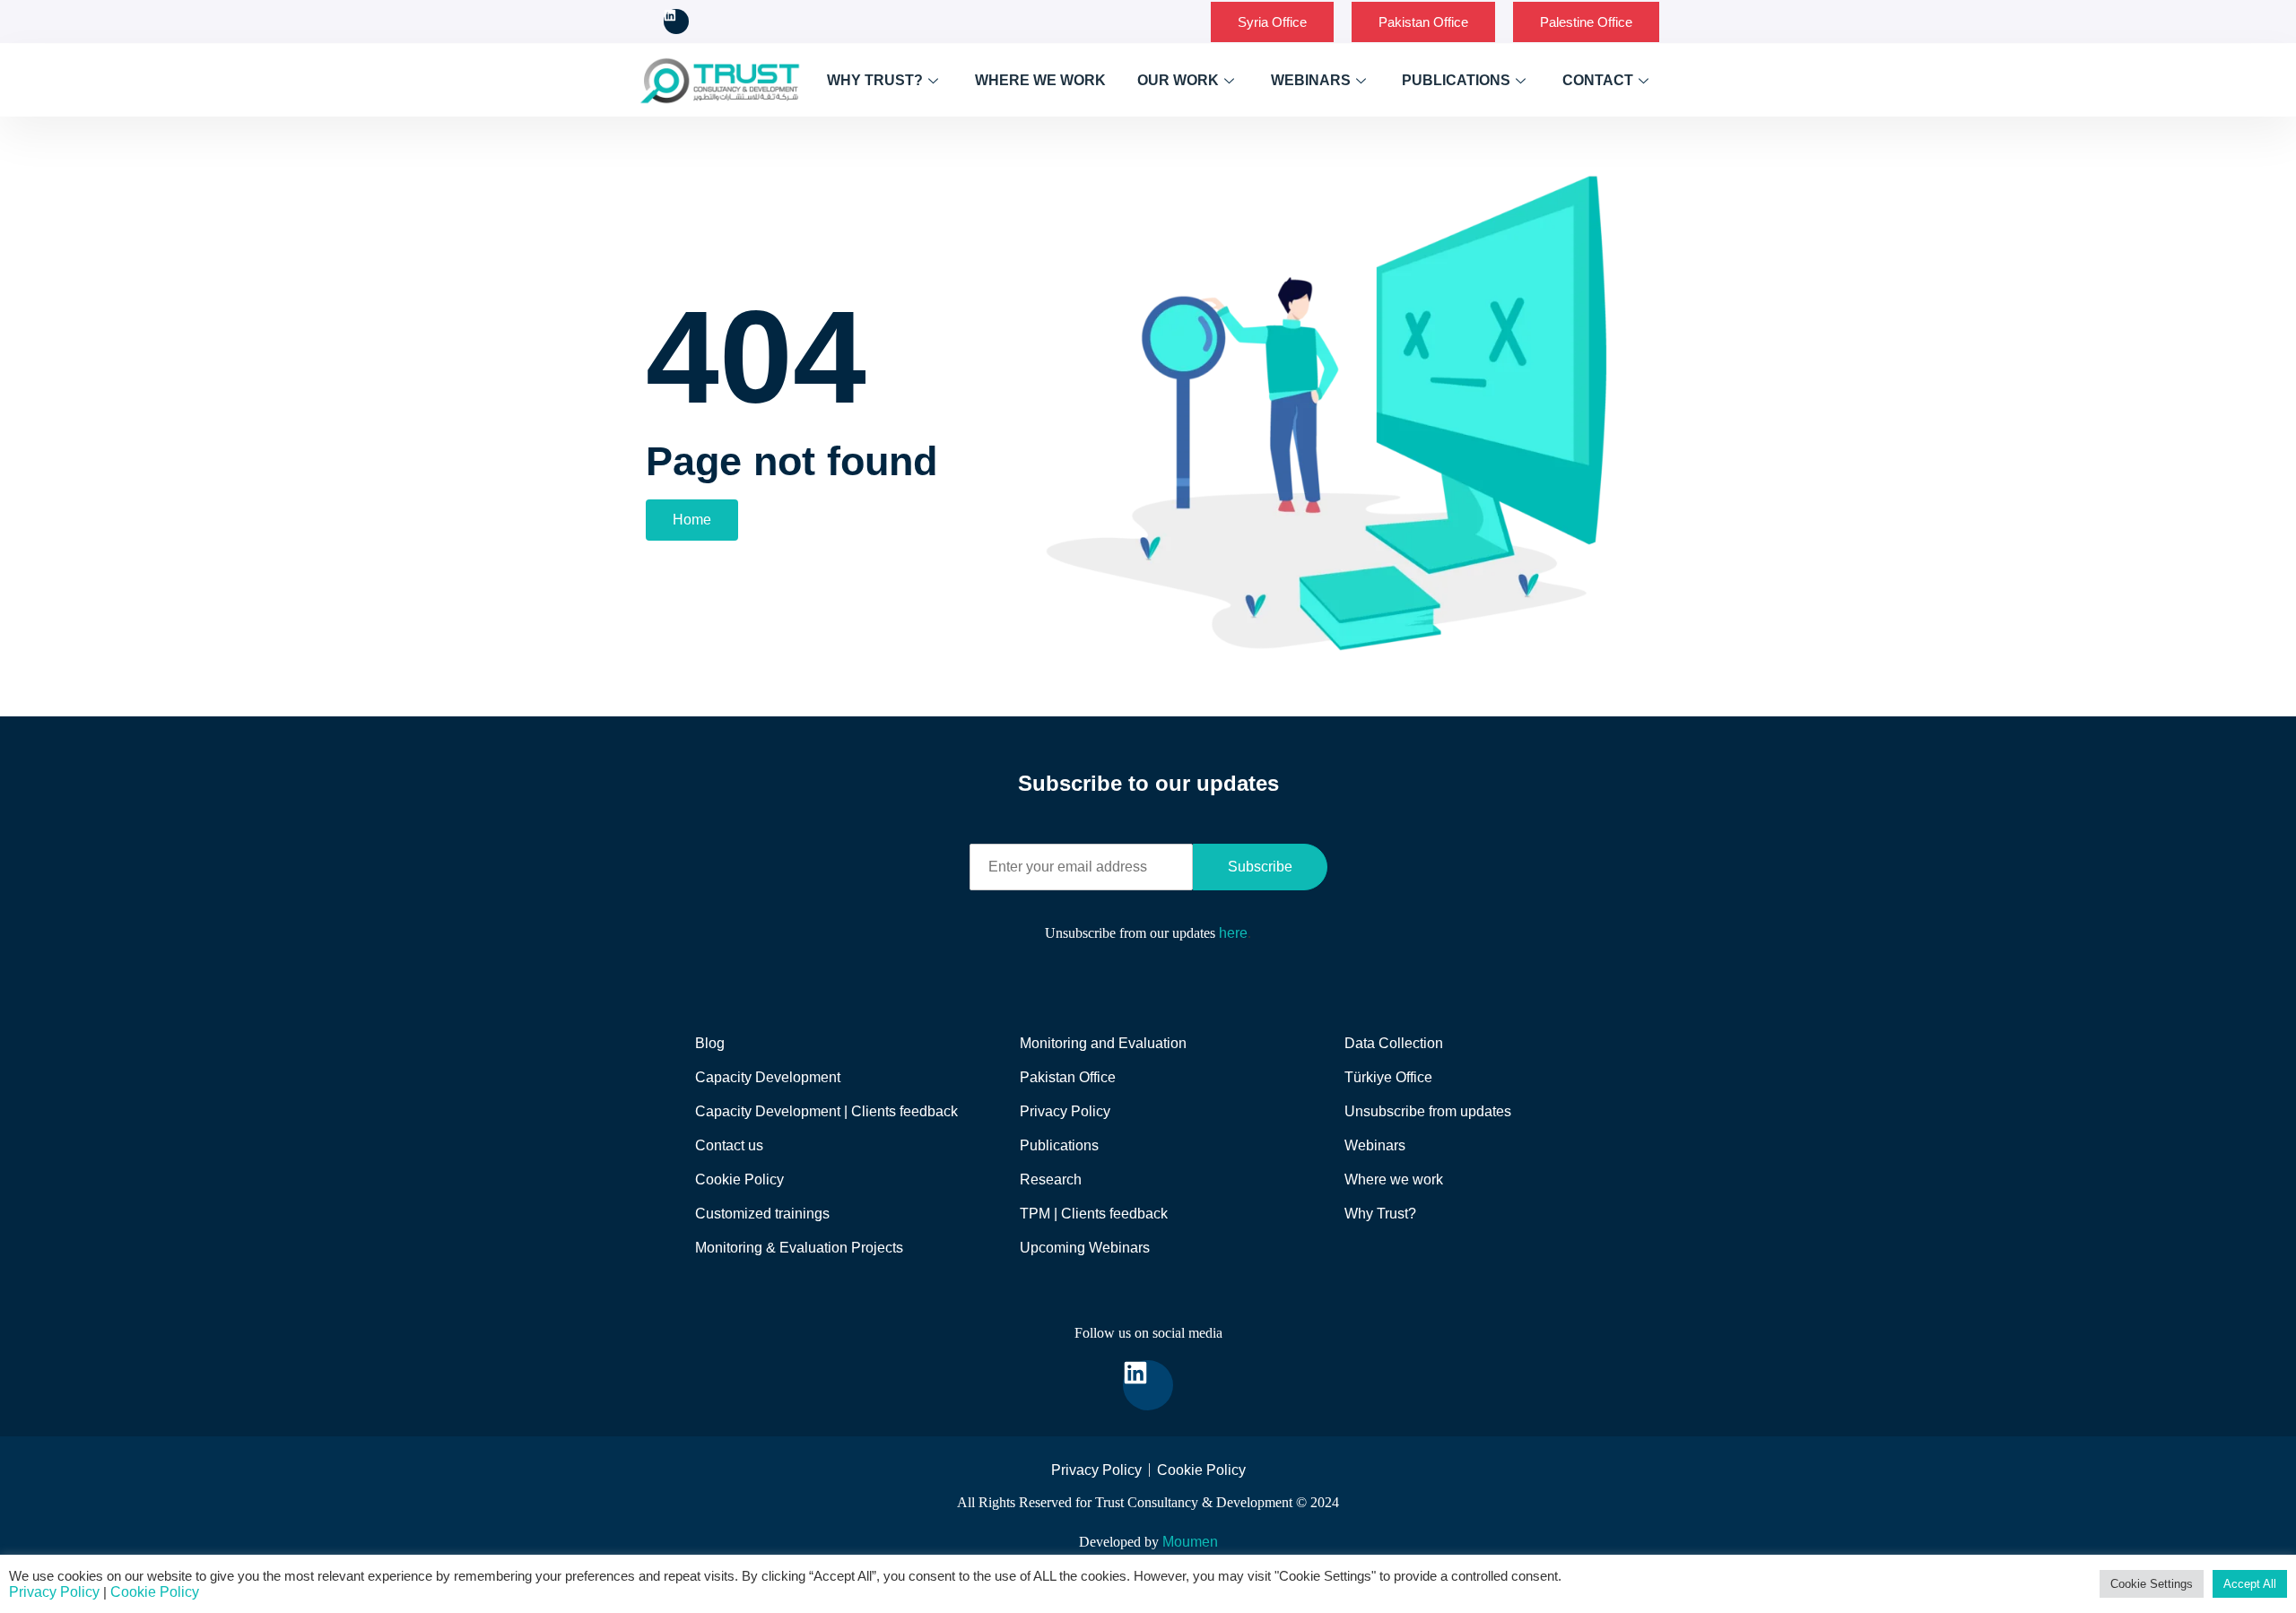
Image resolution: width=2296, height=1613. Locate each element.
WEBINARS (1311, 80)
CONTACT (1598, 80)
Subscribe (1260, 867)
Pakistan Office (1423, 22)
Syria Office (1272, 22)
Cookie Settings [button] (2152, 1584)
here (1233, 933)
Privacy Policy (54, 1592)
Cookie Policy (155, 1592)
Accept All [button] (2250, 1584)
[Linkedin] (676, 22)
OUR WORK (1178, 80)
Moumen (1190, 1542)
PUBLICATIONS (1456, 80)
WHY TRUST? (875, 80)
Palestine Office (1586, 22)
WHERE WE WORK (1040, 80)
